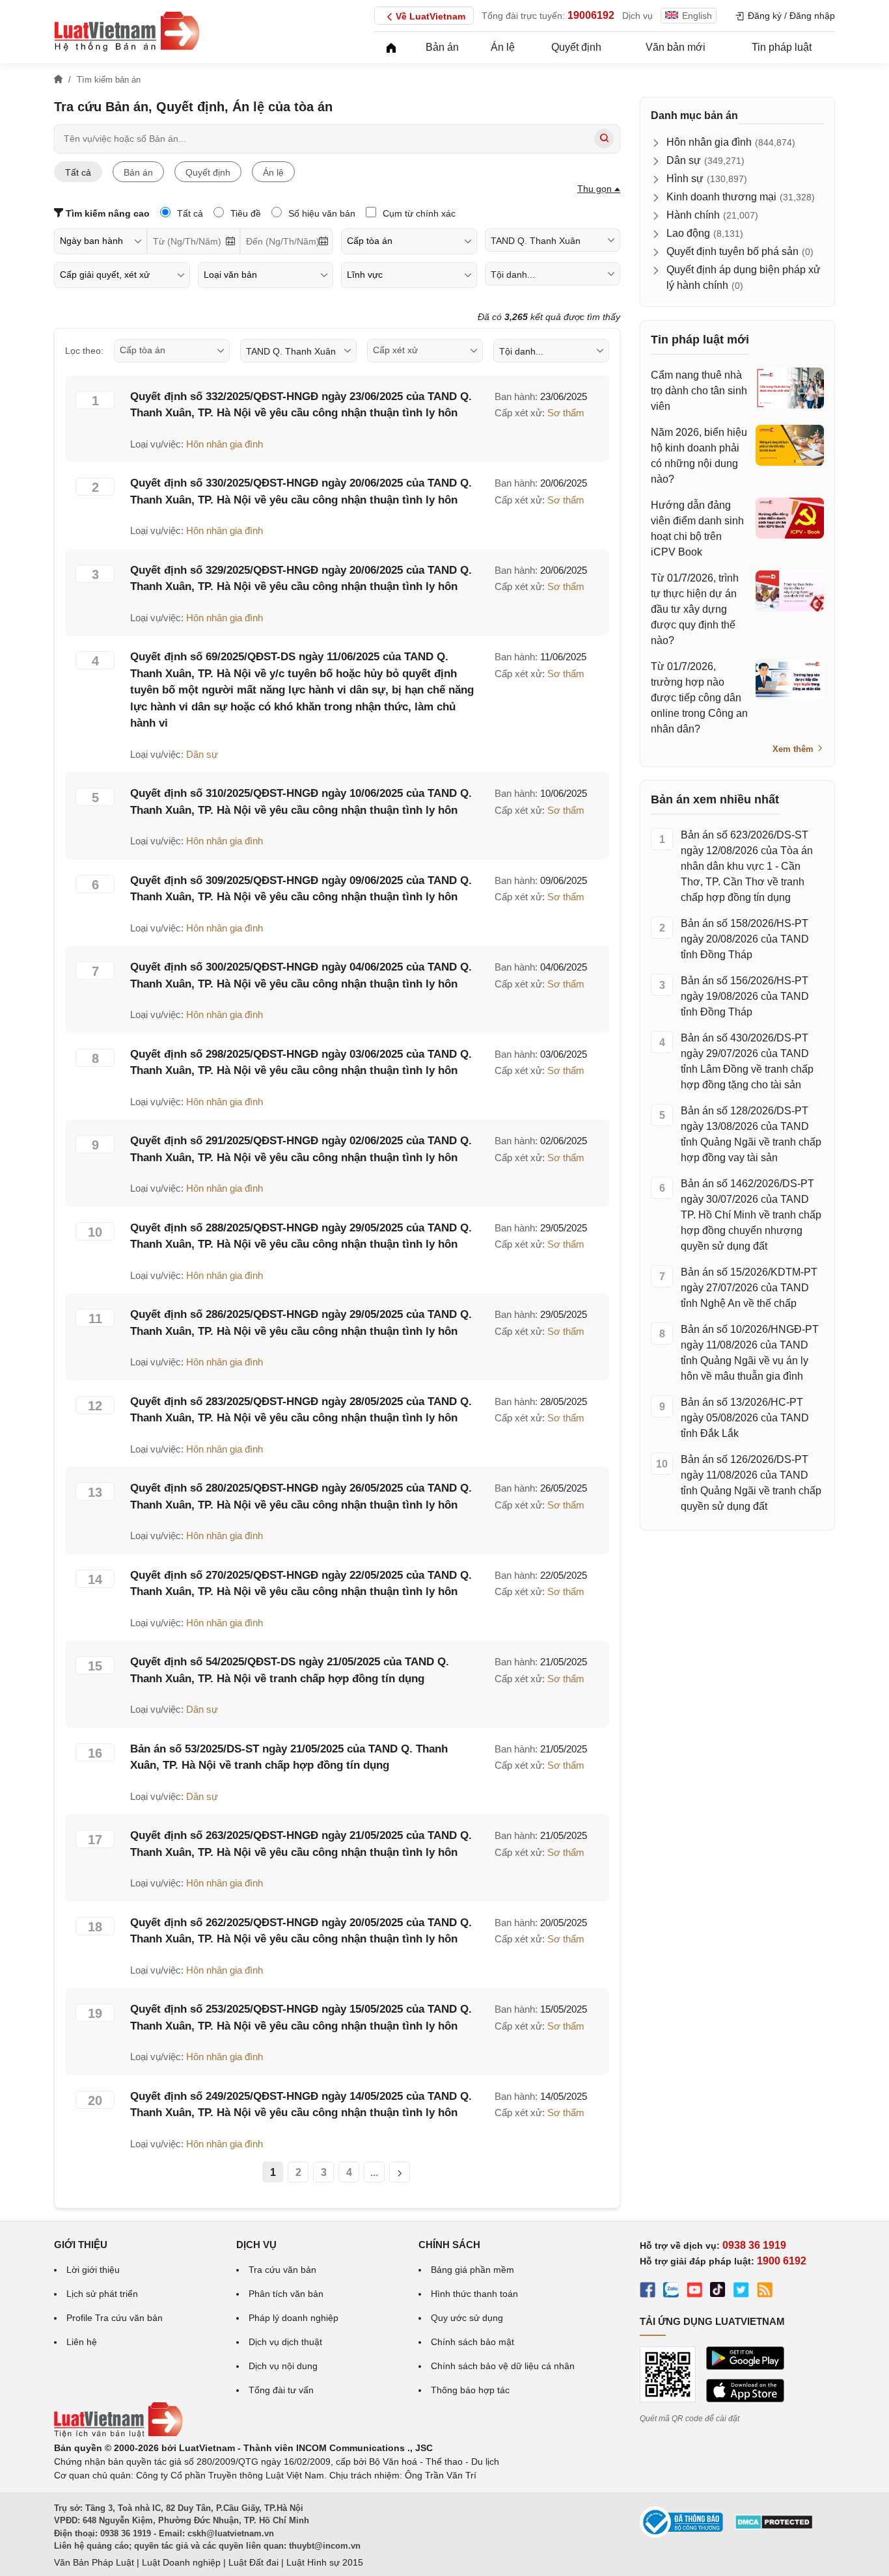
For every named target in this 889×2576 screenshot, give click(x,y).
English (697, 16)
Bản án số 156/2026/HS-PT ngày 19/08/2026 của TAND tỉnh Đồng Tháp (745, 996)
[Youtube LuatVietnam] (694, 2292)
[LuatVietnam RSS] (765, 2292)
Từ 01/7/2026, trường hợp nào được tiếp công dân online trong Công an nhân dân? (699, 698)
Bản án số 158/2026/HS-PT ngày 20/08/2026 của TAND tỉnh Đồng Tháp (745, 939)
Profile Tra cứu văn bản (115, 2318)
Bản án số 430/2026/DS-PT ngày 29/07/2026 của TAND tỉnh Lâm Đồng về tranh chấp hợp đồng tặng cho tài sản (747, 1061)
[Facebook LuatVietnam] (648, 2292)
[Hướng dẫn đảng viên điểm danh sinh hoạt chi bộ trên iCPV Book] (790, 518)
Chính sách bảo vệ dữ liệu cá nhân (503, 2366)
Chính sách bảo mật (472, 2342)
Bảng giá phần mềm (472, 2270)
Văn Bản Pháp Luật (94, 2562)
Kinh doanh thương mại (721, 197)
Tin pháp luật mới (700, 340)
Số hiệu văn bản (321, 213)
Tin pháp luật (782, 47)
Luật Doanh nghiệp (181, 2562)
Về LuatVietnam (431, 16)
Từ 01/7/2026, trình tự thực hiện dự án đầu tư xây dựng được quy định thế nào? (695, 609)
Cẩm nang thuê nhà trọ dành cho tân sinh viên (699, 391)
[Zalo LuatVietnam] (671, 2292)
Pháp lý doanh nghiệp (294, 2318)
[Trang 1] (400, 2172)
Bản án (442, 47)
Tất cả (78, 172)
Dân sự (202, 754)
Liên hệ (82, 2342)
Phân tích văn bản (286, 2294)
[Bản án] (127, 31)
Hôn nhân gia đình (225, 444)
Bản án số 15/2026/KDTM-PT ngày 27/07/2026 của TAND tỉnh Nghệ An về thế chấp (749, 1288)
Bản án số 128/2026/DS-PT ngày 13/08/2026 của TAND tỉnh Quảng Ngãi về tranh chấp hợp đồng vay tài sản (751, 1134)
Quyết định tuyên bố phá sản (732, 251)
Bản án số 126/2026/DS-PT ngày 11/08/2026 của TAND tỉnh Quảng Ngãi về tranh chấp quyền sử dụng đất (751, 1483)
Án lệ (503, 47)
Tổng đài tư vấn (281, 2390)
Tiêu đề (244, 213)
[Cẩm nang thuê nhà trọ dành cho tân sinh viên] (790, 388)
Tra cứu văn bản (282, 2270)
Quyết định (576, 47)
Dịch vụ (637, 16)
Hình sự (685, 179)
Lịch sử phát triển (102, 2294)
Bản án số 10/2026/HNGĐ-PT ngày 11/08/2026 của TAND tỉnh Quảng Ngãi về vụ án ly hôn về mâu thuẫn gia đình (750, 1353)
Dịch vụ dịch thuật (285, 2342)
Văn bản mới (676, 47)
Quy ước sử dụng (467, 2318)
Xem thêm (794, 749)
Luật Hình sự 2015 (325, 2562)
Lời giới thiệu (93, 2270)
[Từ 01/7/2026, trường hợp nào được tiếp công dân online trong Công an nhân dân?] (790, 679)
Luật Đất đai (253, 2562)
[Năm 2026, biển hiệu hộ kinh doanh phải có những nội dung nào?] (790, 445)
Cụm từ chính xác (418, 213)
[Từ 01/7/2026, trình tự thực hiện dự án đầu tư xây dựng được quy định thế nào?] (790, 591)
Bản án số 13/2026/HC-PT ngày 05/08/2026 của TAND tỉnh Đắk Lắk (745, 1418)
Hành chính (693, 215)
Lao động (688, 233)
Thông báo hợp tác (470, 2390)
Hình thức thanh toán (474, 2294)
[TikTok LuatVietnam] (718, 2292)
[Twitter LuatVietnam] (741, 2292)
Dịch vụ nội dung (283, 2366)
